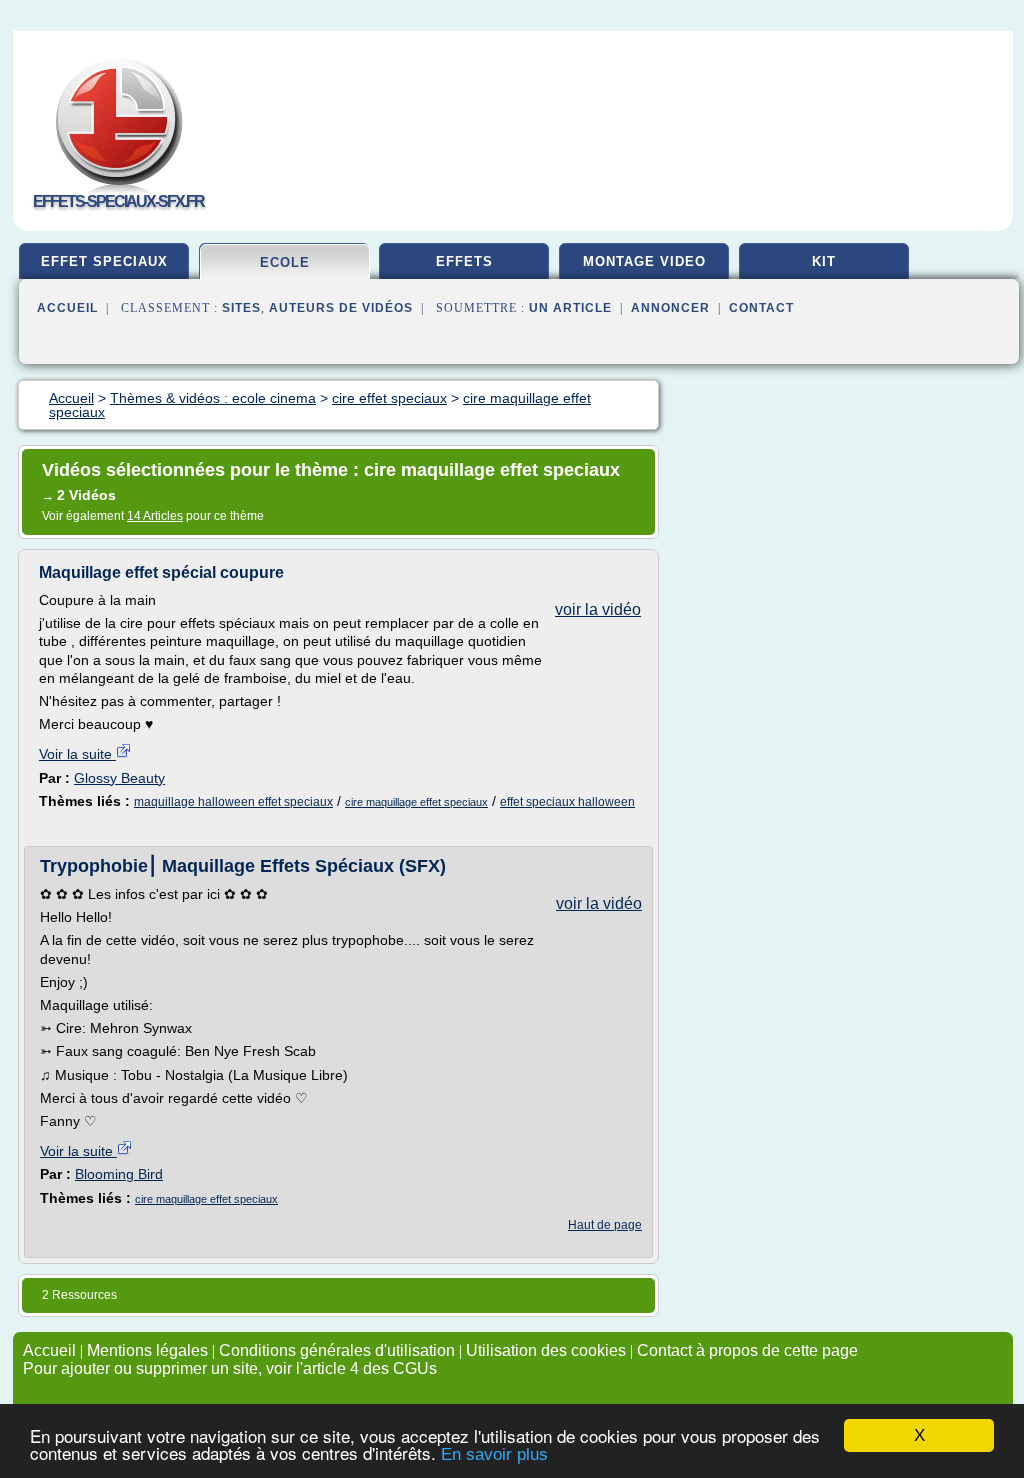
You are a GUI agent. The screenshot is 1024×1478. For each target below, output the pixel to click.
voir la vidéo (598, 609)
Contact (761, 308)
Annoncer (670, 308)
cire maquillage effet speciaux (416, 802)
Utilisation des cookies (546, 1350)
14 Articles (155, 516)
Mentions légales (147, 1350)
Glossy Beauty (119, 778)
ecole (285, 262)
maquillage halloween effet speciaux (233, 802)
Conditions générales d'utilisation (337, 1350)
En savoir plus (494, 1454)
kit (824, 261)
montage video (644, 261)
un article (570, 308)
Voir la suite (77, 754)
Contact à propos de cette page (747, 1350)
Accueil (67, 308)
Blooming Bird (119, 1174)
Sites (241, 308)
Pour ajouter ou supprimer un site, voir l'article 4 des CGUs (230, 1368)
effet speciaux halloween (567, 802)
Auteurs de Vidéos (341, 308)
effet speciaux (104, 261)
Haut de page (605, 1225)
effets (464, 261)
